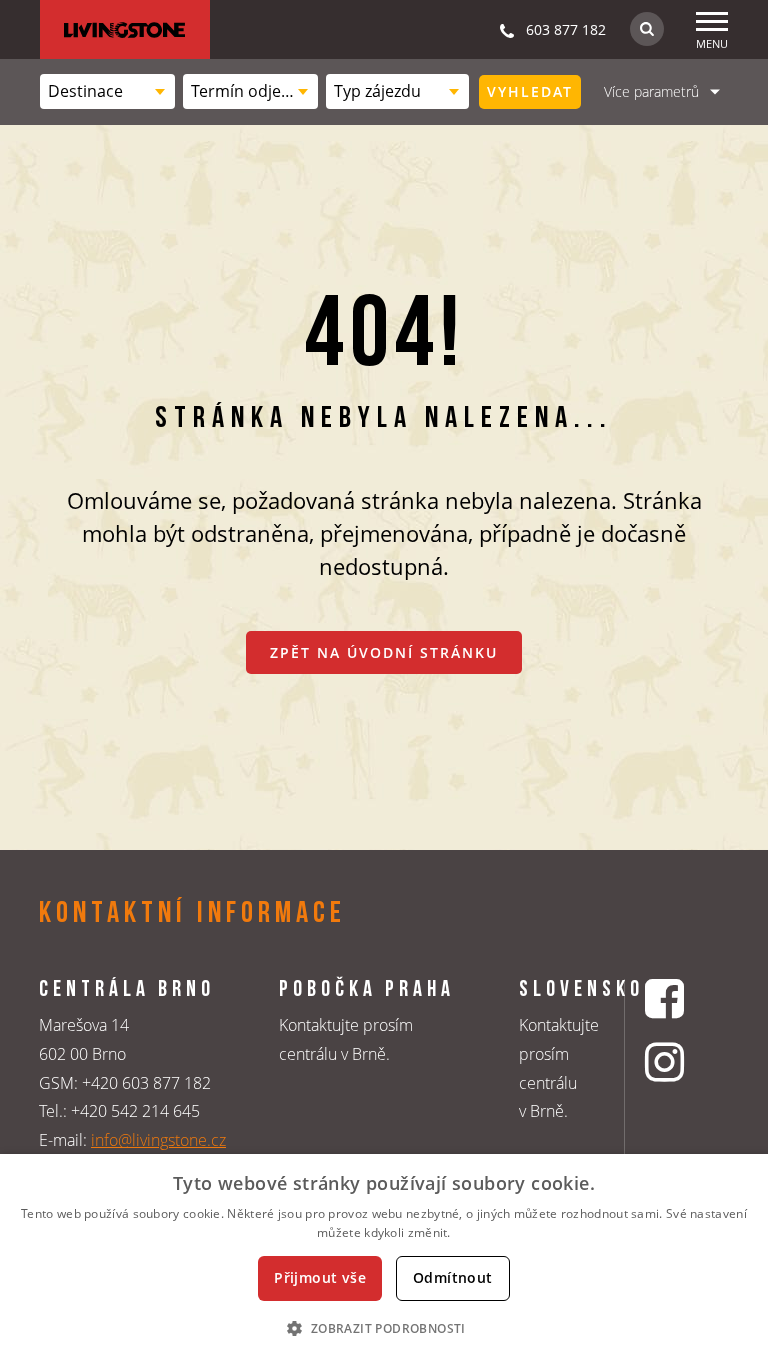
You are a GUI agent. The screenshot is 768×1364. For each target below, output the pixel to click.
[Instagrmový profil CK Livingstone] (667, 1061)
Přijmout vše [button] (320, 1277)
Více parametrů (651, 91)
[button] (383, 1328)
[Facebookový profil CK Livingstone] (667, 998)
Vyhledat (530, 91)
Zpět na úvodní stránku (384, 652)
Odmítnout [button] (453, 1277)
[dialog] (384, 1259)
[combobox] (107, 91)
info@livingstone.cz (158, 1140)
